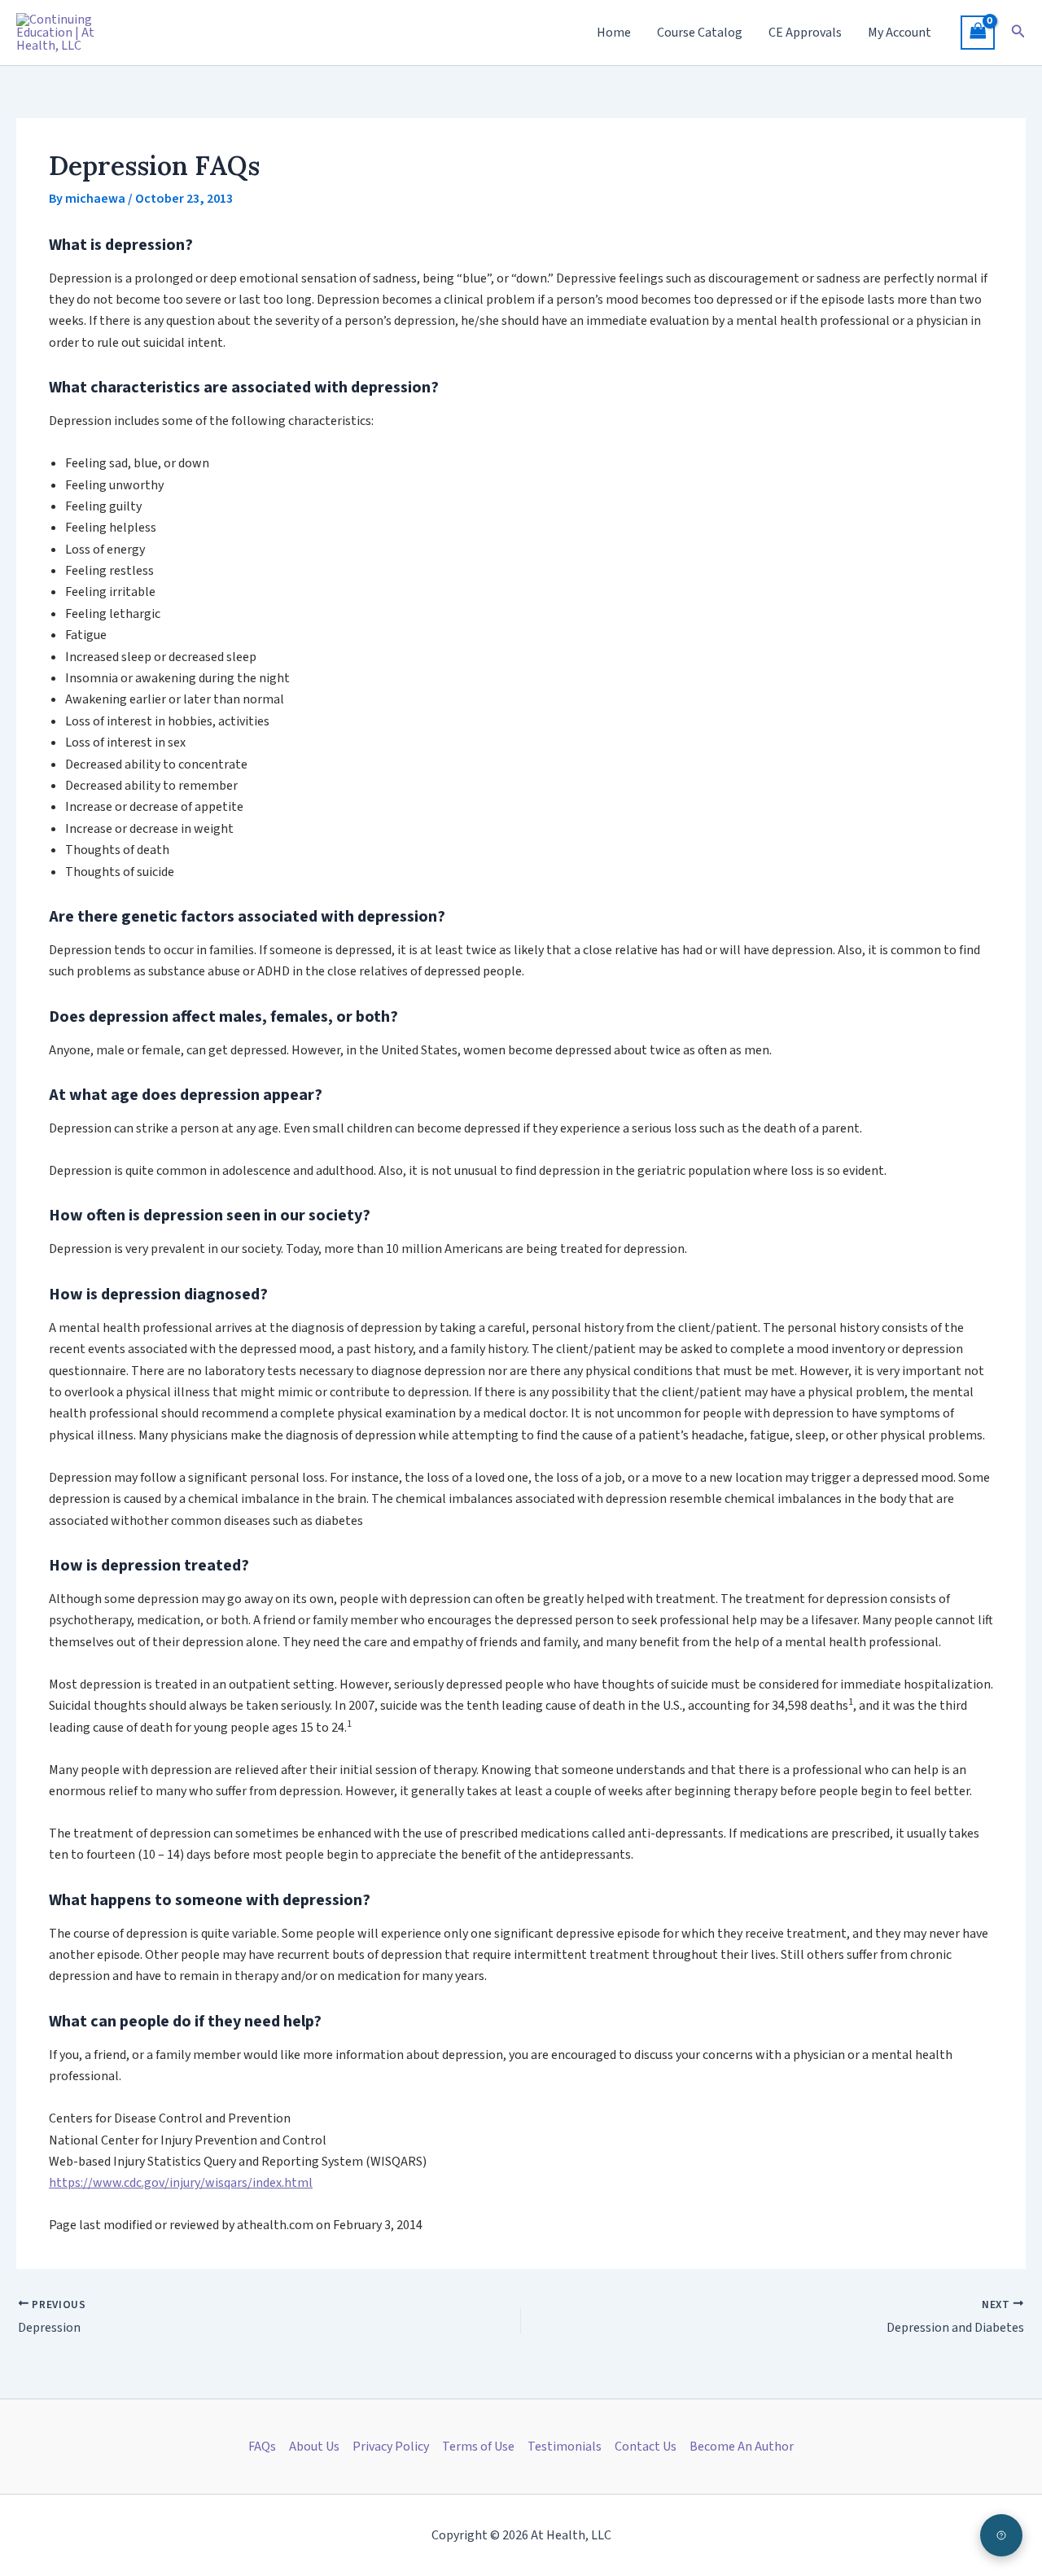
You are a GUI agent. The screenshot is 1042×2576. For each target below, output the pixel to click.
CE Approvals (805, 33)
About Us (314, 2447)
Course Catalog (700, 33)
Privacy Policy (391, 2447)
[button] (1018, 33)
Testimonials (565, 2447)
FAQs (262, 2447)
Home (614, 33)
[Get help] (1001, 2535)
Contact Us (646, 2447)
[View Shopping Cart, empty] (978, 33)
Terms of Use (478, 2447)
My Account (900, 33)
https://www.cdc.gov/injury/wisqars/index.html (181, 2183)
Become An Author (742, 2447)
